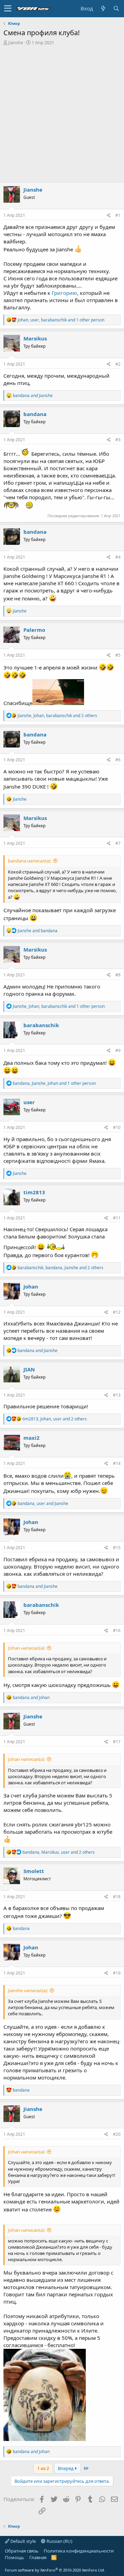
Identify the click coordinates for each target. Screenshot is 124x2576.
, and (43, 1503)
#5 (118, 655)
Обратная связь (22, 2551)
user (29, 1102)
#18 (117, 1897)
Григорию (64, 293)
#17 (117, 1742)
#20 (117, 2134)
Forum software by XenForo (55, 2570)
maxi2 (32, 1438)
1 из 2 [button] (43, 2468)
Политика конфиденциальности (79, 2551)
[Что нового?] (103, 8)
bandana (35, 414)
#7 (118, 843)
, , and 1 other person (61, 320)
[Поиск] (116, 8)
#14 (117, 1463)
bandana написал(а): (30, 861)
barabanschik (41, 1025)
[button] (8, 9)
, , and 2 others (57, 716)
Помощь (14, 2557)
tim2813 (34, 1192)
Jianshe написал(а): (28, 1990)
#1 (118, 215)
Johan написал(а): (27, 1648)
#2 (118, 364)
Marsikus (35, 338)
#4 (118, 557)
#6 (118, 760)
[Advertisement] (62, 111)
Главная (38, 2557)
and (33, 395)
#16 (117, 1630)
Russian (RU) (59, 2541)
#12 (117, 1312)
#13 (117, 1395)
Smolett (34, 1871)
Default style (23, 2541)
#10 (117, 1127)
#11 (117, 1218)
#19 (117, 1973)
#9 (118, 1050)
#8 (118, 975)
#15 (117, 1548)
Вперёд (66, 2468)
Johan (31, 1286)
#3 (118, 440)
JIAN (29, 1369)
